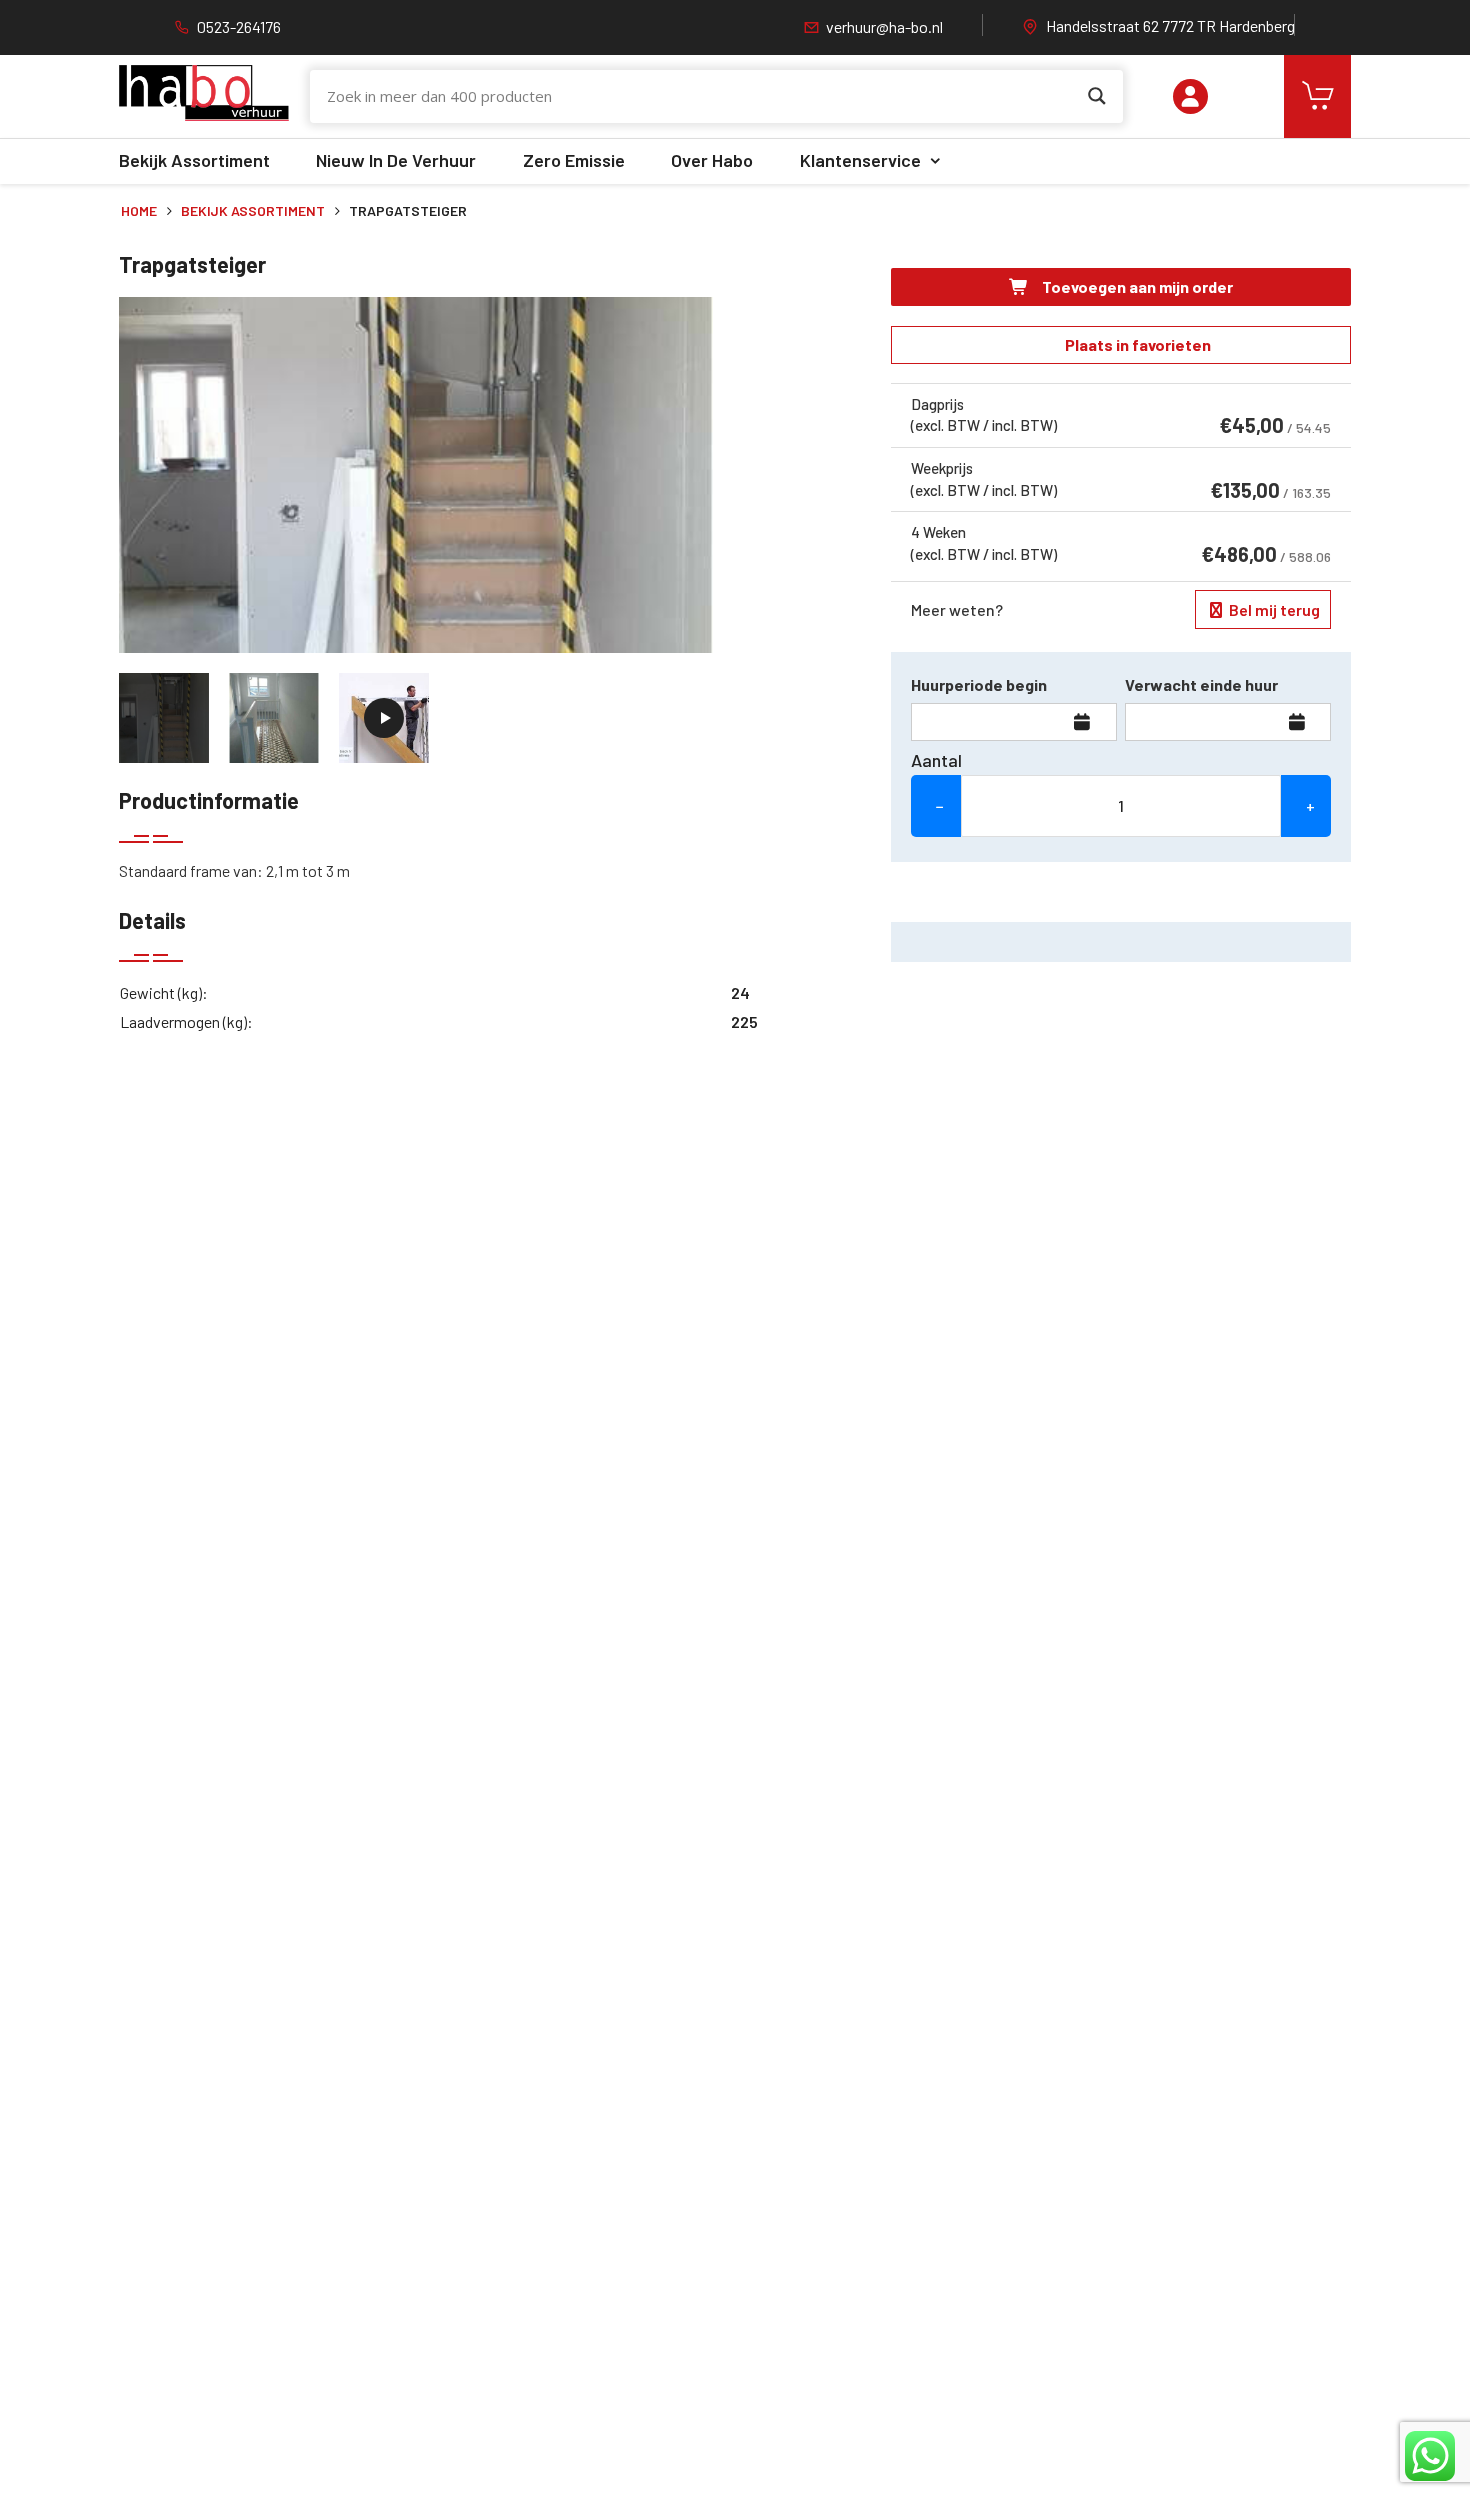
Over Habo (712, 160)
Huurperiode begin (979, 684)
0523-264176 (239, 26)
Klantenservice (860, 160)
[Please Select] (1190, 96)
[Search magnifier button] (1097, 96)
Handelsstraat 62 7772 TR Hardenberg (1170, 25)
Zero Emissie (574, 160)
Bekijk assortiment (194, 160)
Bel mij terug (1273, 609)
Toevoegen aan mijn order (1136, 286)
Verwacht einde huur (1201, 684)
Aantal (936, 760)
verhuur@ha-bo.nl (884, 26)
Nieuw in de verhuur (396, 160)
